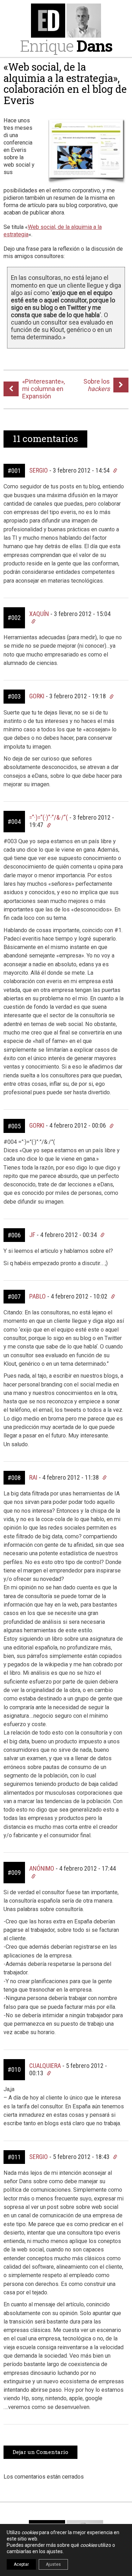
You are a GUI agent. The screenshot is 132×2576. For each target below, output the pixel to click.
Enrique (66, 46)
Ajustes (53, 2564)
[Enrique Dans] (66, 21)
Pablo (37, 1296)
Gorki (37, 696)
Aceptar (21, 2564)
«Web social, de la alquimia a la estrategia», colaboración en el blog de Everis (65, 84)
